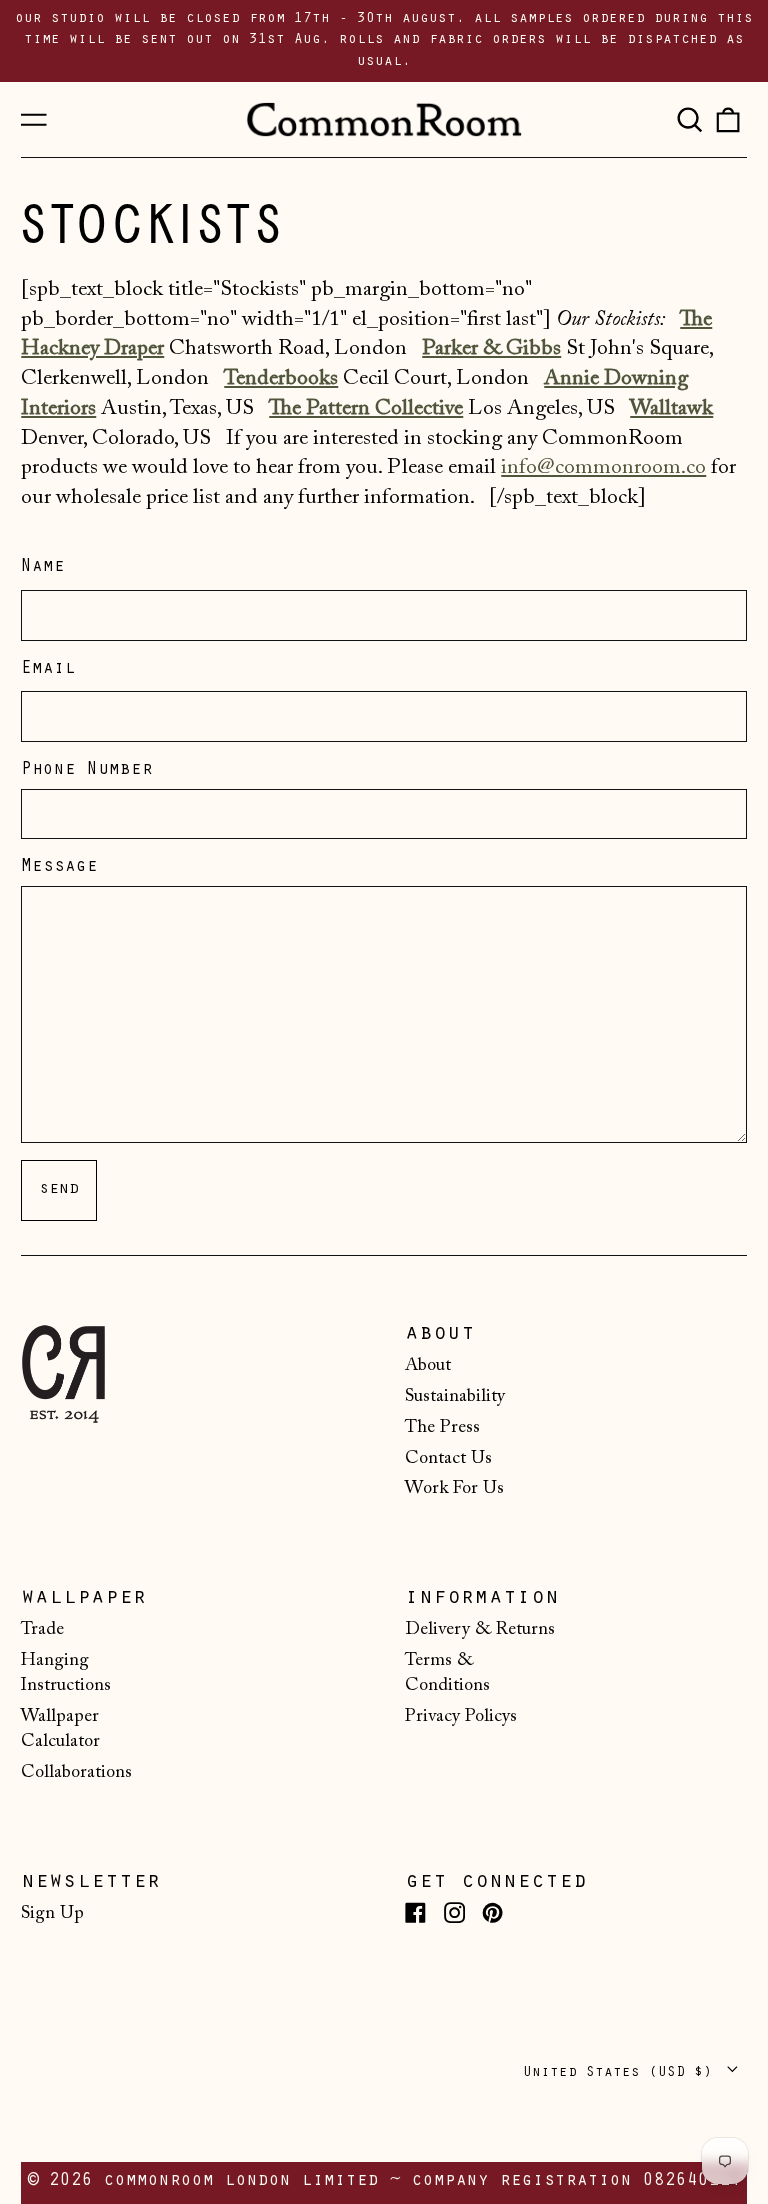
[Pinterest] (492, 1912)
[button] (689, 119)
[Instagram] (454, 1912)
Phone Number (87, 771)
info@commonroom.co (603, 468)
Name (43, 568)
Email (48, 670)
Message (59, 868)
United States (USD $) (622, 2073)
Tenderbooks (281, 379)
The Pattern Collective (366, 409)
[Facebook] (415, 1912)
